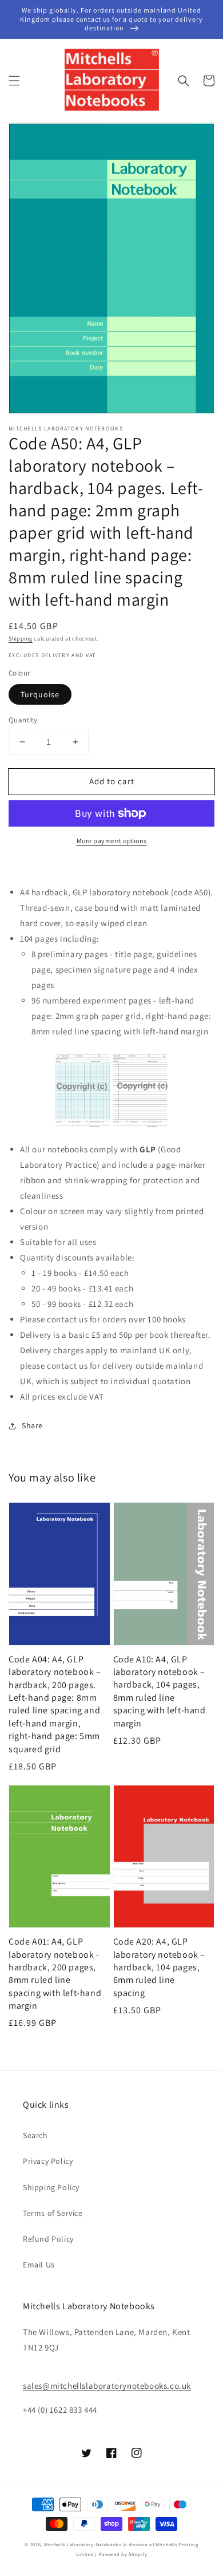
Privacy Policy (48, 2161)
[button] (14, 81)
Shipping (21, 639)
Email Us (39, 2265)
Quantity (23, 720)
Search (35, 2135)
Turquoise (40, 694)
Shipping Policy (51, 2187)
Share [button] (32, 1425)
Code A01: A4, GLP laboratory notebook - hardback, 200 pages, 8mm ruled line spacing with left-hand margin (55, 1974)
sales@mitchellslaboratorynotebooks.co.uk (107, 2386)
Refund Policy (48, 2239)
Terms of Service (53, 2213)
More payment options (112, 841)
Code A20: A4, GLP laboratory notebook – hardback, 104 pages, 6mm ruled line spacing (160, 1967)
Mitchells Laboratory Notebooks (83, 2544)
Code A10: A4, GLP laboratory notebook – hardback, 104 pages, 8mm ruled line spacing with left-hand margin (160, 1691)
